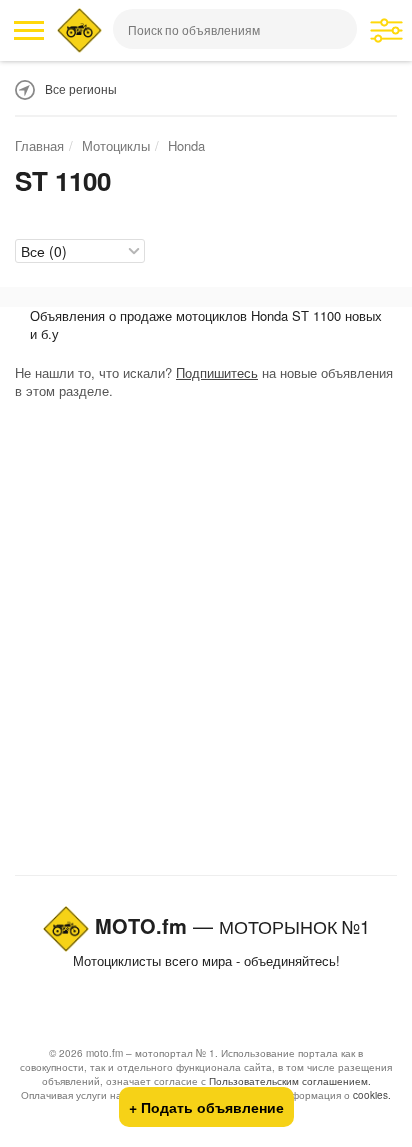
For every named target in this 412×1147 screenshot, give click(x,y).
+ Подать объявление (206, 1107)
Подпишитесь (217, 372)
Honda (186, 145)
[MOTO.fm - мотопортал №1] (79, 30)
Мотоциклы (116, 145)
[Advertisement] (206, 642)
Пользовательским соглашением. (290, 1081)
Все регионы (81, 88)
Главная (39, 145)
